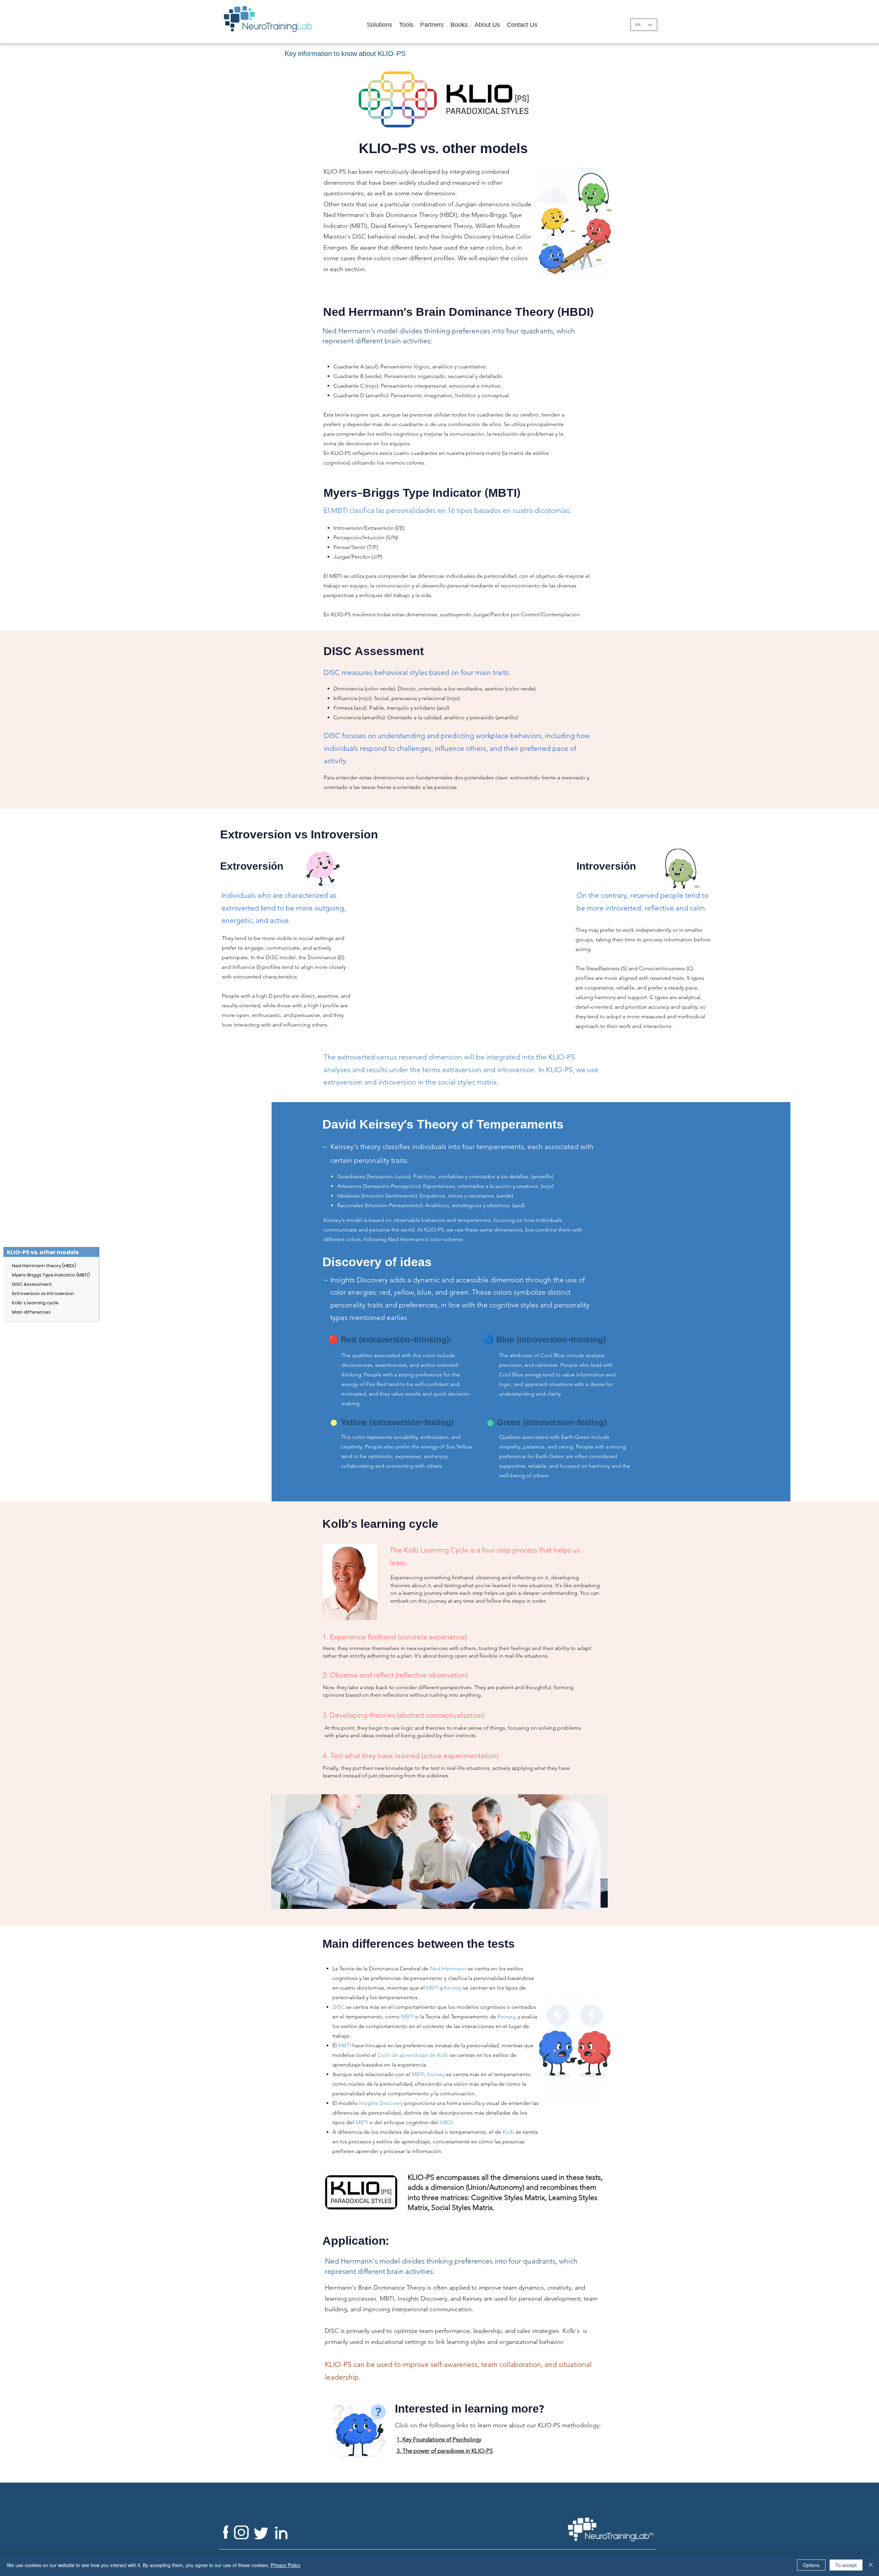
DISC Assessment (32, 1284)
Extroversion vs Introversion (33, 1293)
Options (811, 2565)
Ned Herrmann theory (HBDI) (33, 1266)
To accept (846, 2565)
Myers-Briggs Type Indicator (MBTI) (33, 1275)
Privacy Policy (286, 2565)
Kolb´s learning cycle (33, 1303)
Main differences (31, 1312)
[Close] (871, 2565)
